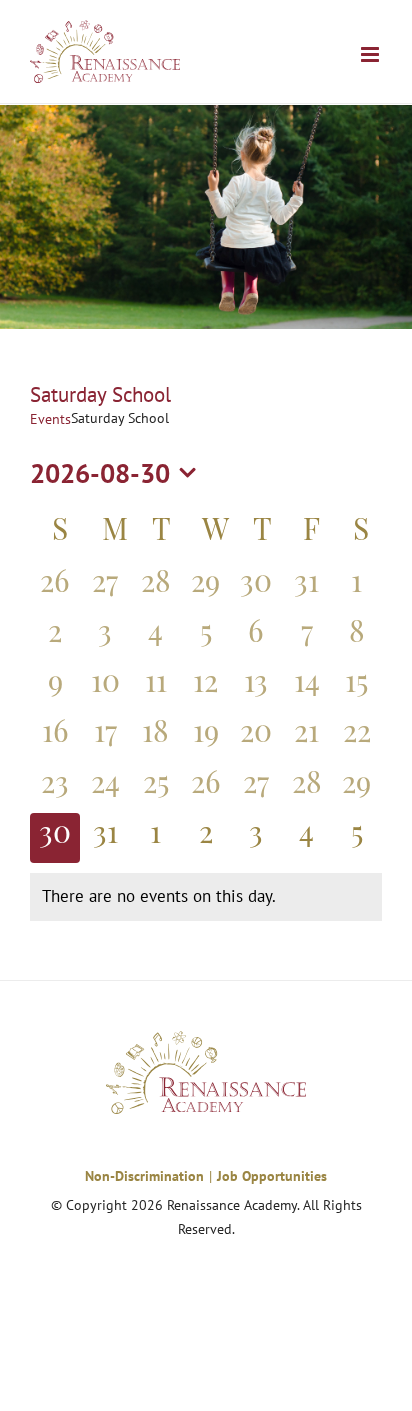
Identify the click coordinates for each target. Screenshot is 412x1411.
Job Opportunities (272, 1176)
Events (50, 419)
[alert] (206, 897)
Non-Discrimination (144, 1176)
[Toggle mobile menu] (371, 54)
